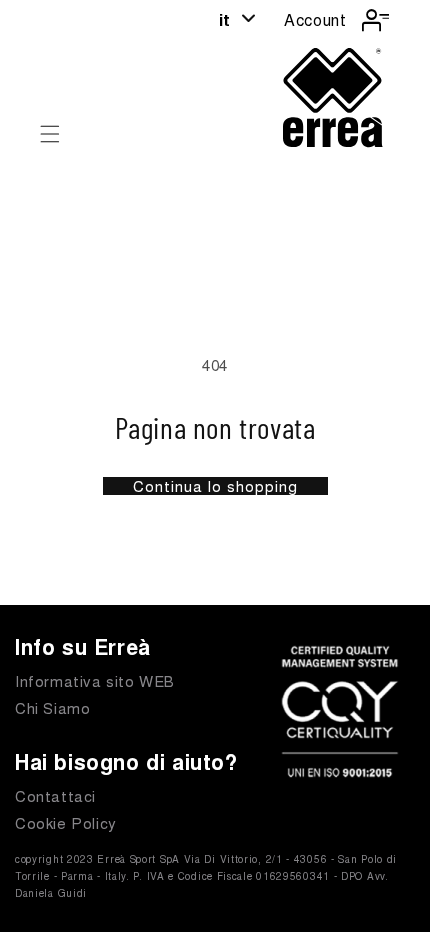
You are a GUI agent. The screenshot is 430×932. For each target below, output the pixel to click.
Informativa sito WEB (95, 680)
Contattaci (55, 795)
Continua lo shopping (215, 486)
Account (315, 19)
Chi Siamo (52, 707)
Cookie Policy (66, 822)
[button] (50, 134)
